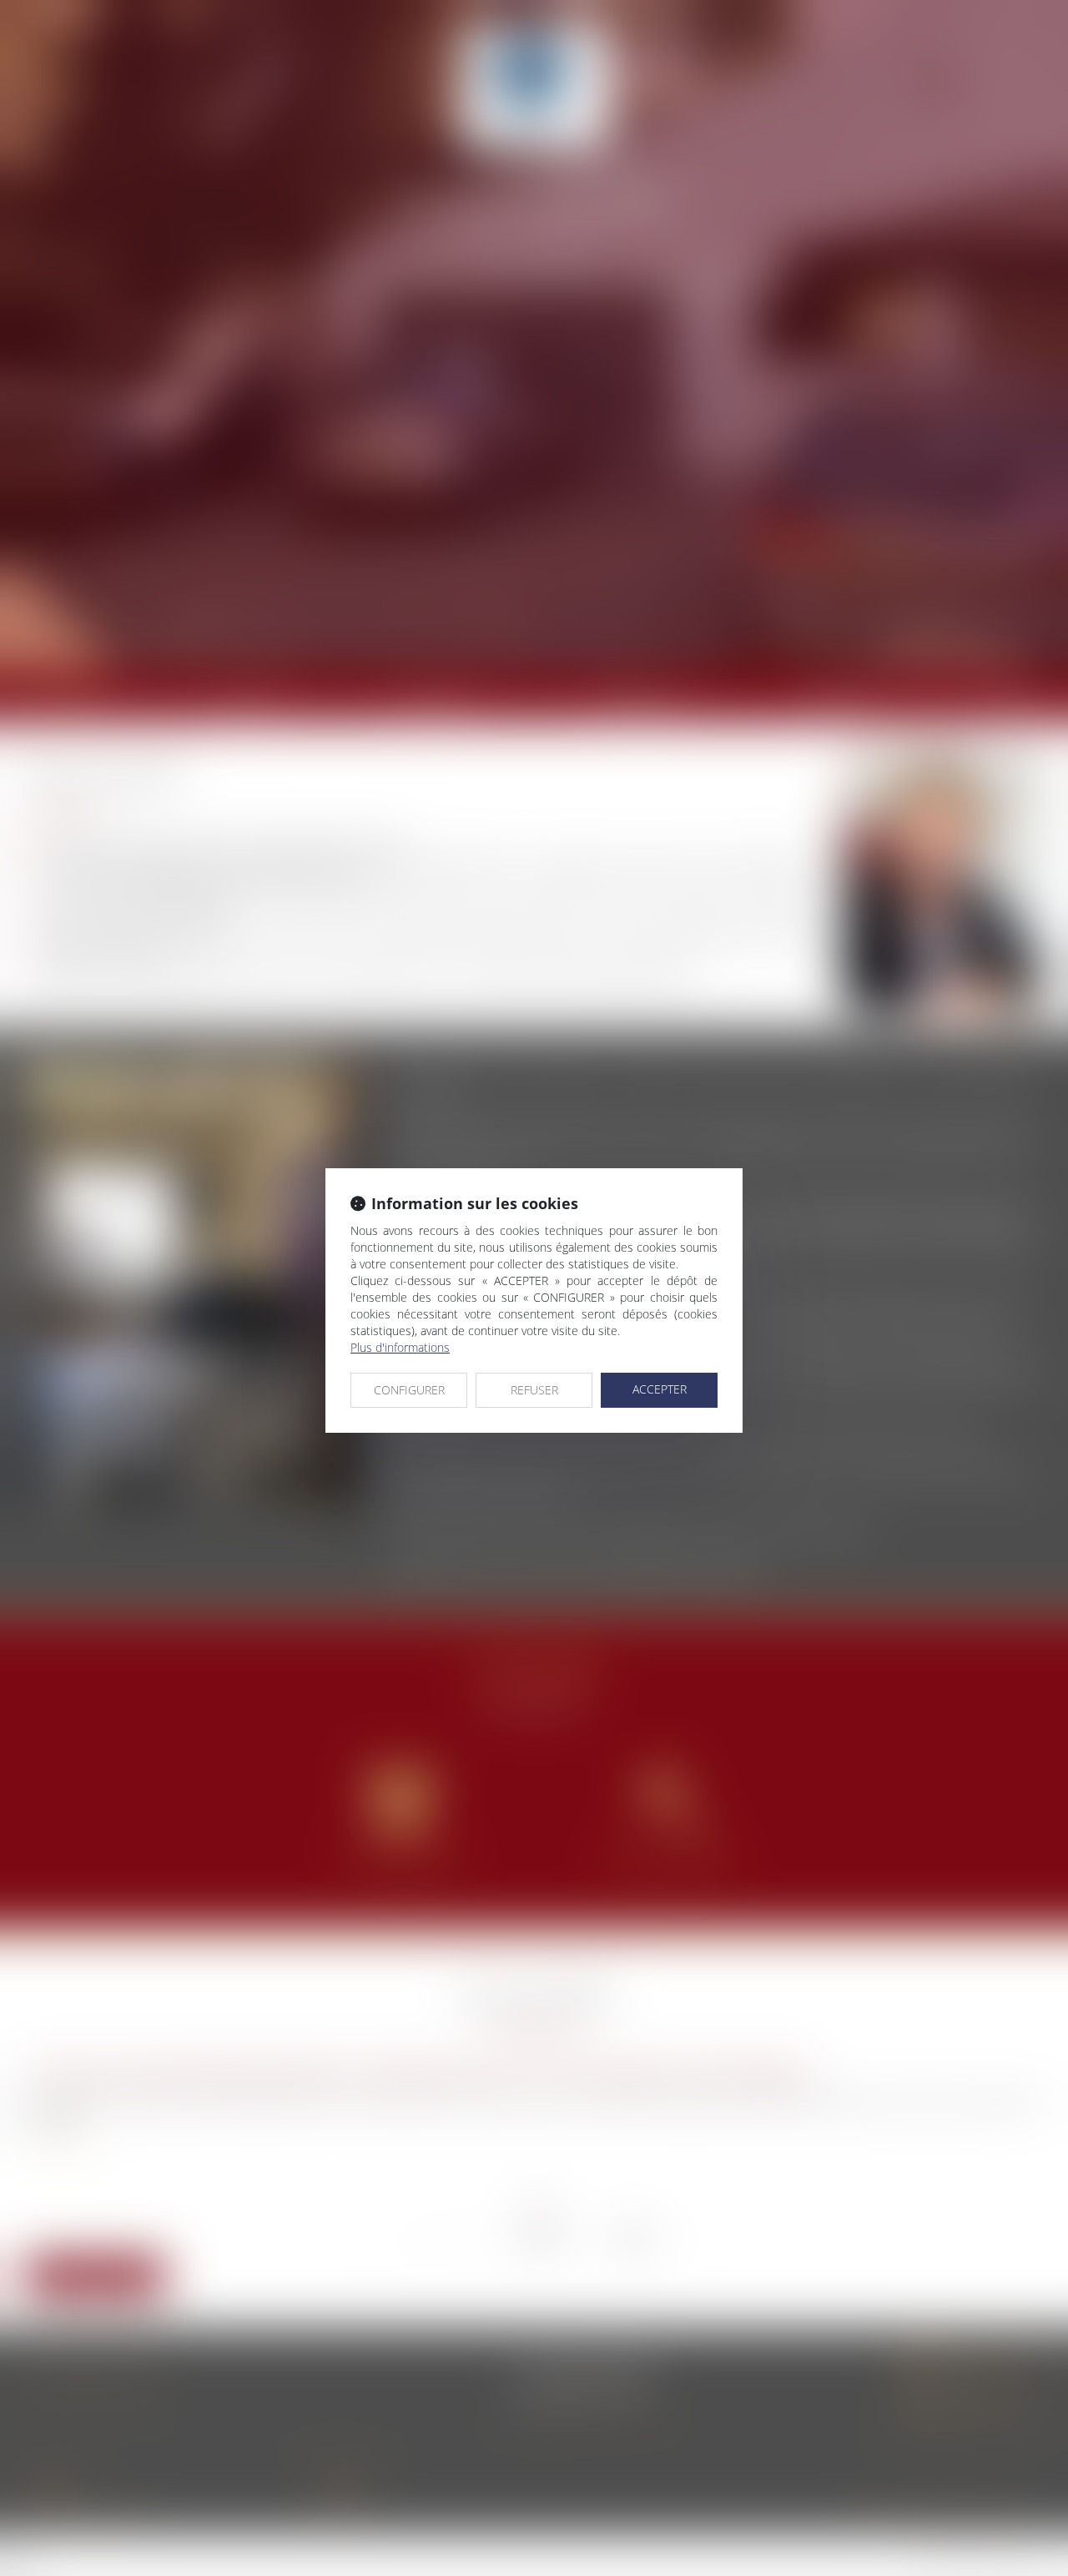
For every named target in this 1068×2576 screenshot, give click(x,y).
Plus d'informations (400, 1347)
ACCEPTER (660, 1389)
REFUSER (534, 1390)
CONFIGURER (409, 1390)
